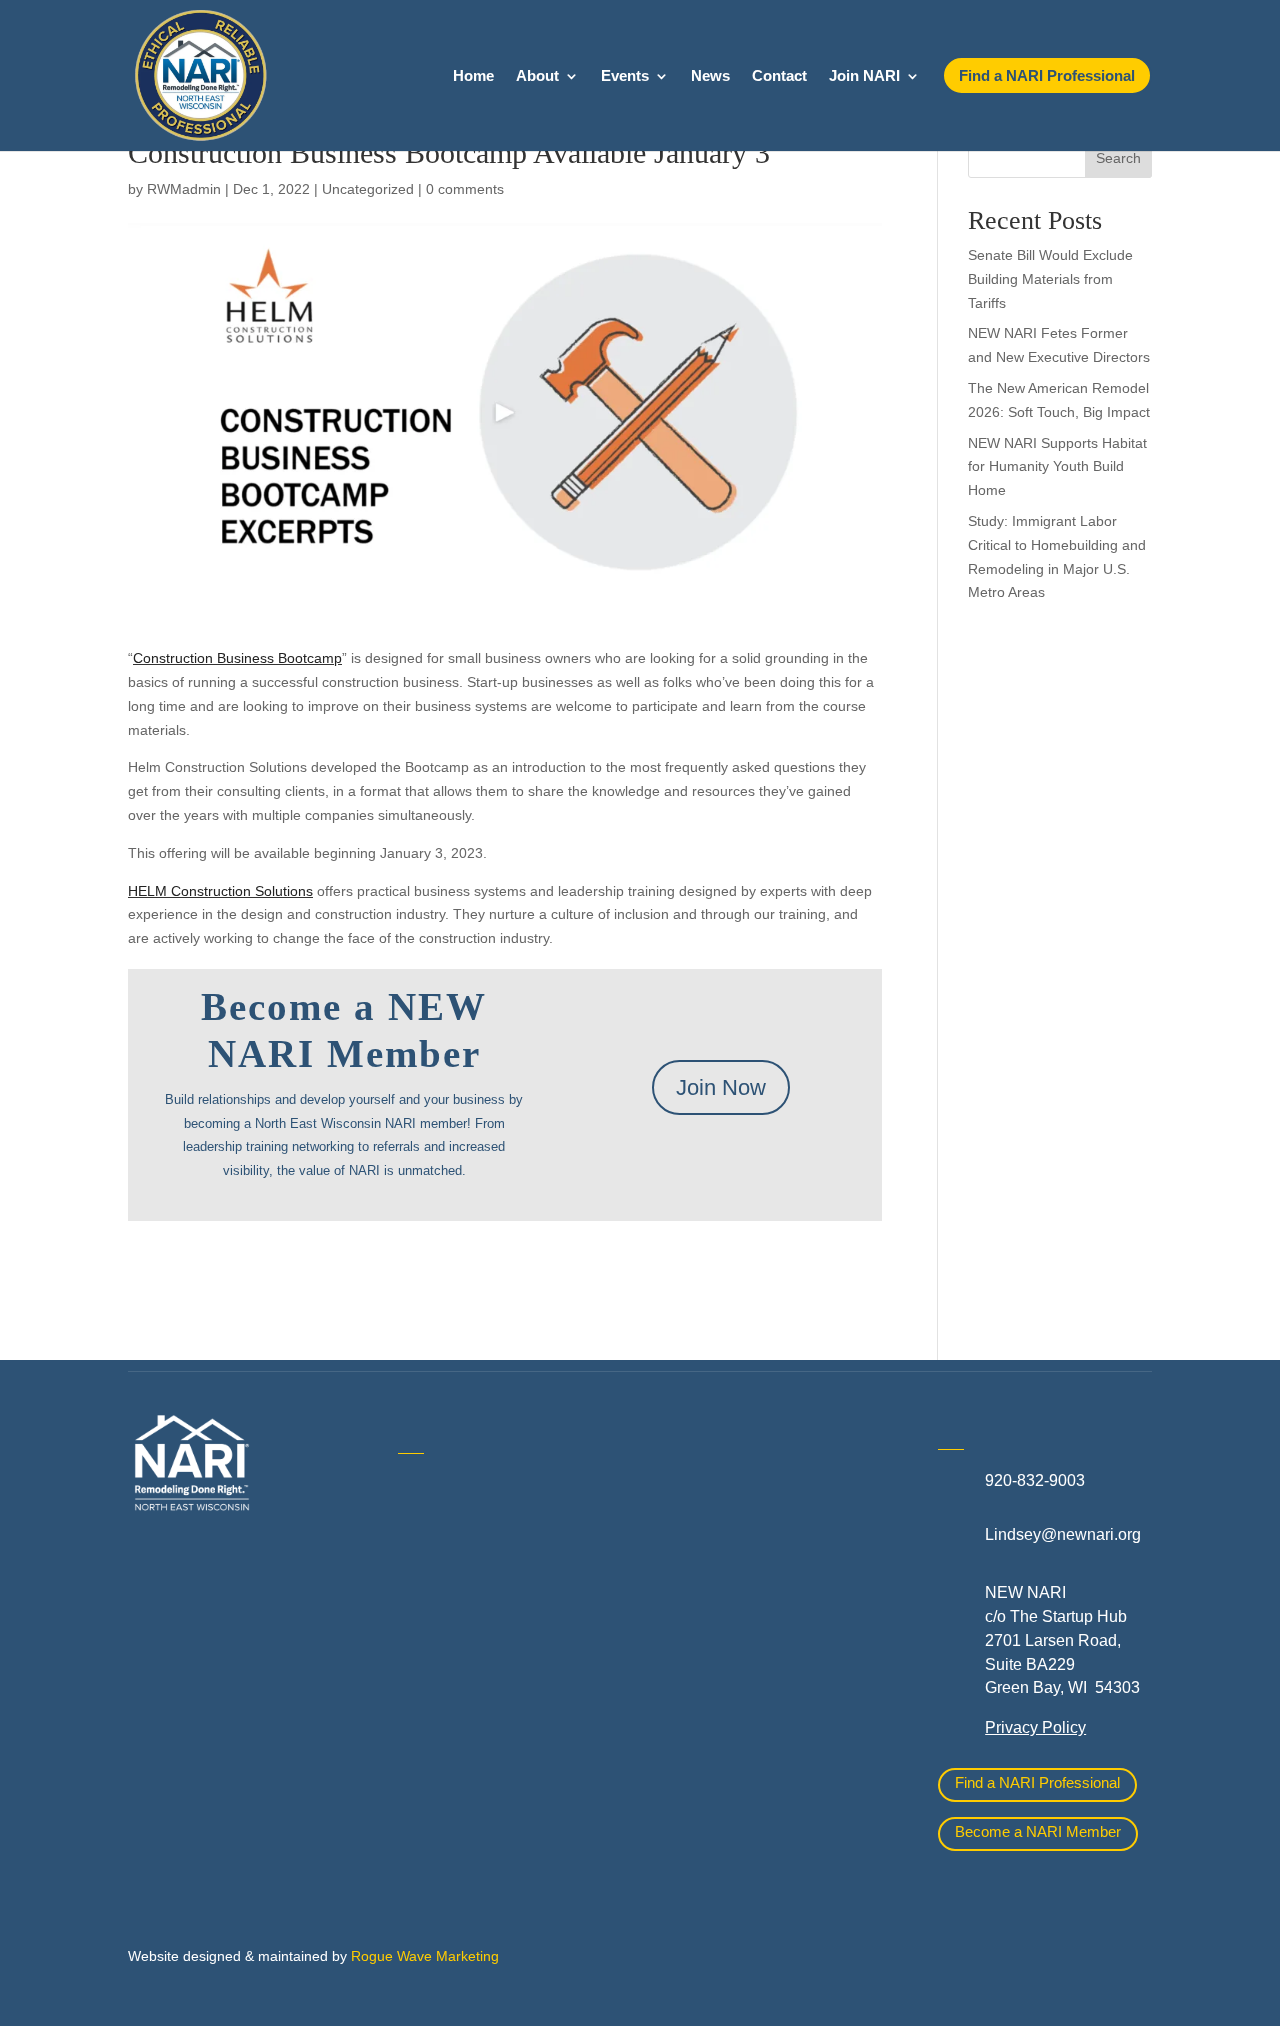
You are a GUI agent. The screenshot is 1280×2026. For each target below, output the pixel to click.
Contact (779, 76)
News (710, 76)
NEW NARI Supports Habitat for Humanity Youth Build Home (1057, 467)
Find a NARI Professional (1037, 1782)
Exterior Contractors (738, 1725)
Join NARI (864, 76)
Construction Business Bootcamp (237, 658)
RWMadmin (184, 189)
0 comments (465, 189)
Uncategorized (368, 189)
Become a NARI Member (1038, 1831)
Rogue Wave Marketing (425, 1956)
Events (625, 76)
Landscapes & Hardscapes (764, 1533)
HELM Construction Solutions (220, 891)
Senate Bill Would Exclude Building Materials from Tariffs (1050, 279)
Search (1118, 158)
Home (473, 76)
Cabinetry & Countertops (485, 1727)
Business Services (464, 1682)
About (537, 76)
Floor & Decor (447, 1771)
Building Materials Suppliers (498, 1637)
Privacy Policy (1035, 1727)
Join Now (721, 1087)
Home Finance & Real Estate (771, 1488)
